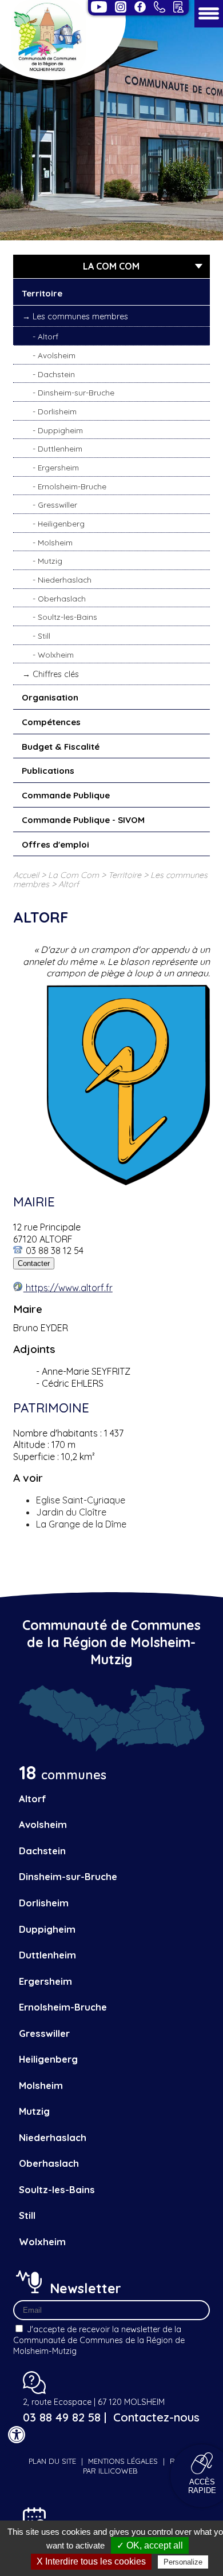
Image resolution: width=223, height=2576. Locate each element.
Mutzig (50, 561)
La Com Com (73, 875)
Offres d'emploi (55, 844)
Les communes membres (80, 316)
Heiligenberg (61, 523)
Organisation (50, 697)
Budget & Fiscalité (61, 747)
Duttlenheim (60, 448)
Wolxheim (56, 654)
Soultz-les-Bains (67, 617)
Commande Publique (66, 795)
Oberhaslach (62, 598)
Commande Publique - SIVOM (83, 820)
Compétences (51, 722)
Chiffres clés (56, 674)
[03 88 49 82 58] (160, 7)
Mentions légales (123, 2461)
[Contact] (178, 7)
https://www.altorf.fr (68, 1288)
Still (44, 636)
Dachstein (56, 374)
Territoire (42, 293)
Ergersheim (58, 467)
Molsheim (55, 542)
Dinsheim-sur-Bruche (76, 392)
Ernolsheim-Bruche (72, 486)
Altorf (48, 336)
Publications (48, 771)
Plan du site (52, 2461)
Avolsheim (57, 355)
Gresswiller (57, 504)
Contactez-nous (156, 2417)
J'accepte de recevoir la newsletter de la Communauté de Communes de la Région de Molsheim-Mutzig (99, 2340)
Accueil (26, 875)
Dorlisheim (57, 411)
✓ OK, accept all (150, 2545)
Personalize (183, 2562)
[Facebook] (140, 7)
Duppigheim (60, 430)
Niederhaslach (65, 579)
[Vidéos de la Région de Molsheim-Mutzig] (99, 7)
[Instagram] (121, 7)
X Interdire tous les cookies (91, 2561)
